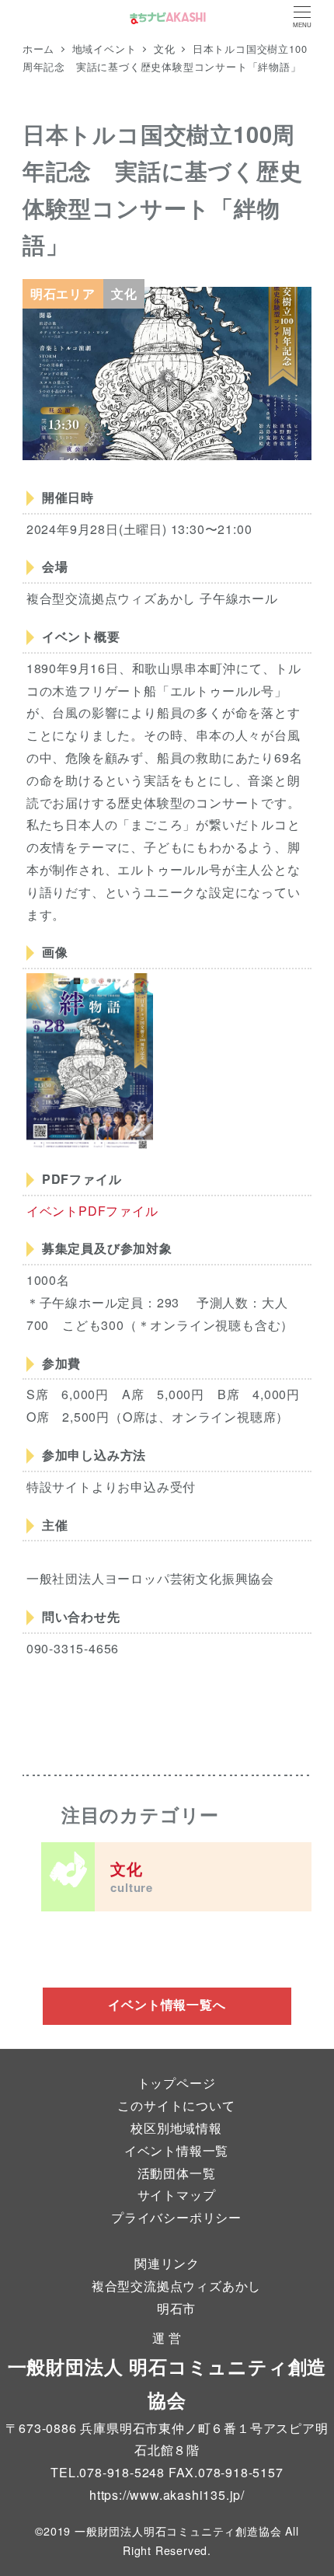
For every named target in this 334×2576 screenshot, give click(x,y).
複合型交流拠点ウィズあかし (176, 2286)
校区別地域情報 (176, 2128)
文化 (132, 1876)
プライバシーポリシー (176, 2217)
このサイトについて (176, 2105)
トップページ (177, 2083)
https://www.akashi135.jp (165, 2495)
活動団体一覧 (177, 2173)
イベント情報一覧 (176, 2150)
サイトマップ (177, 2195)
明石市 (176, 2308)
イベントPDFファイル (92, 1211)
